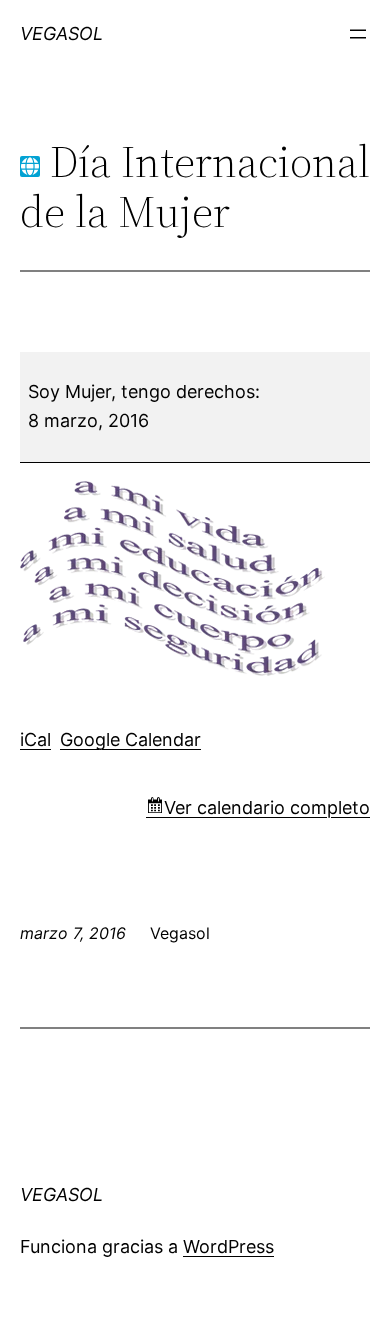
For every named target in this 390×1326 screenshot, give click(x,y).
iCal (35, 739)
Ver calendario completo (267, 807)
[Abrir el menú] (358, 34)
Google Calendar (130, 739)
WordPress (228, 1246)
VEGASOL (61, 33)
